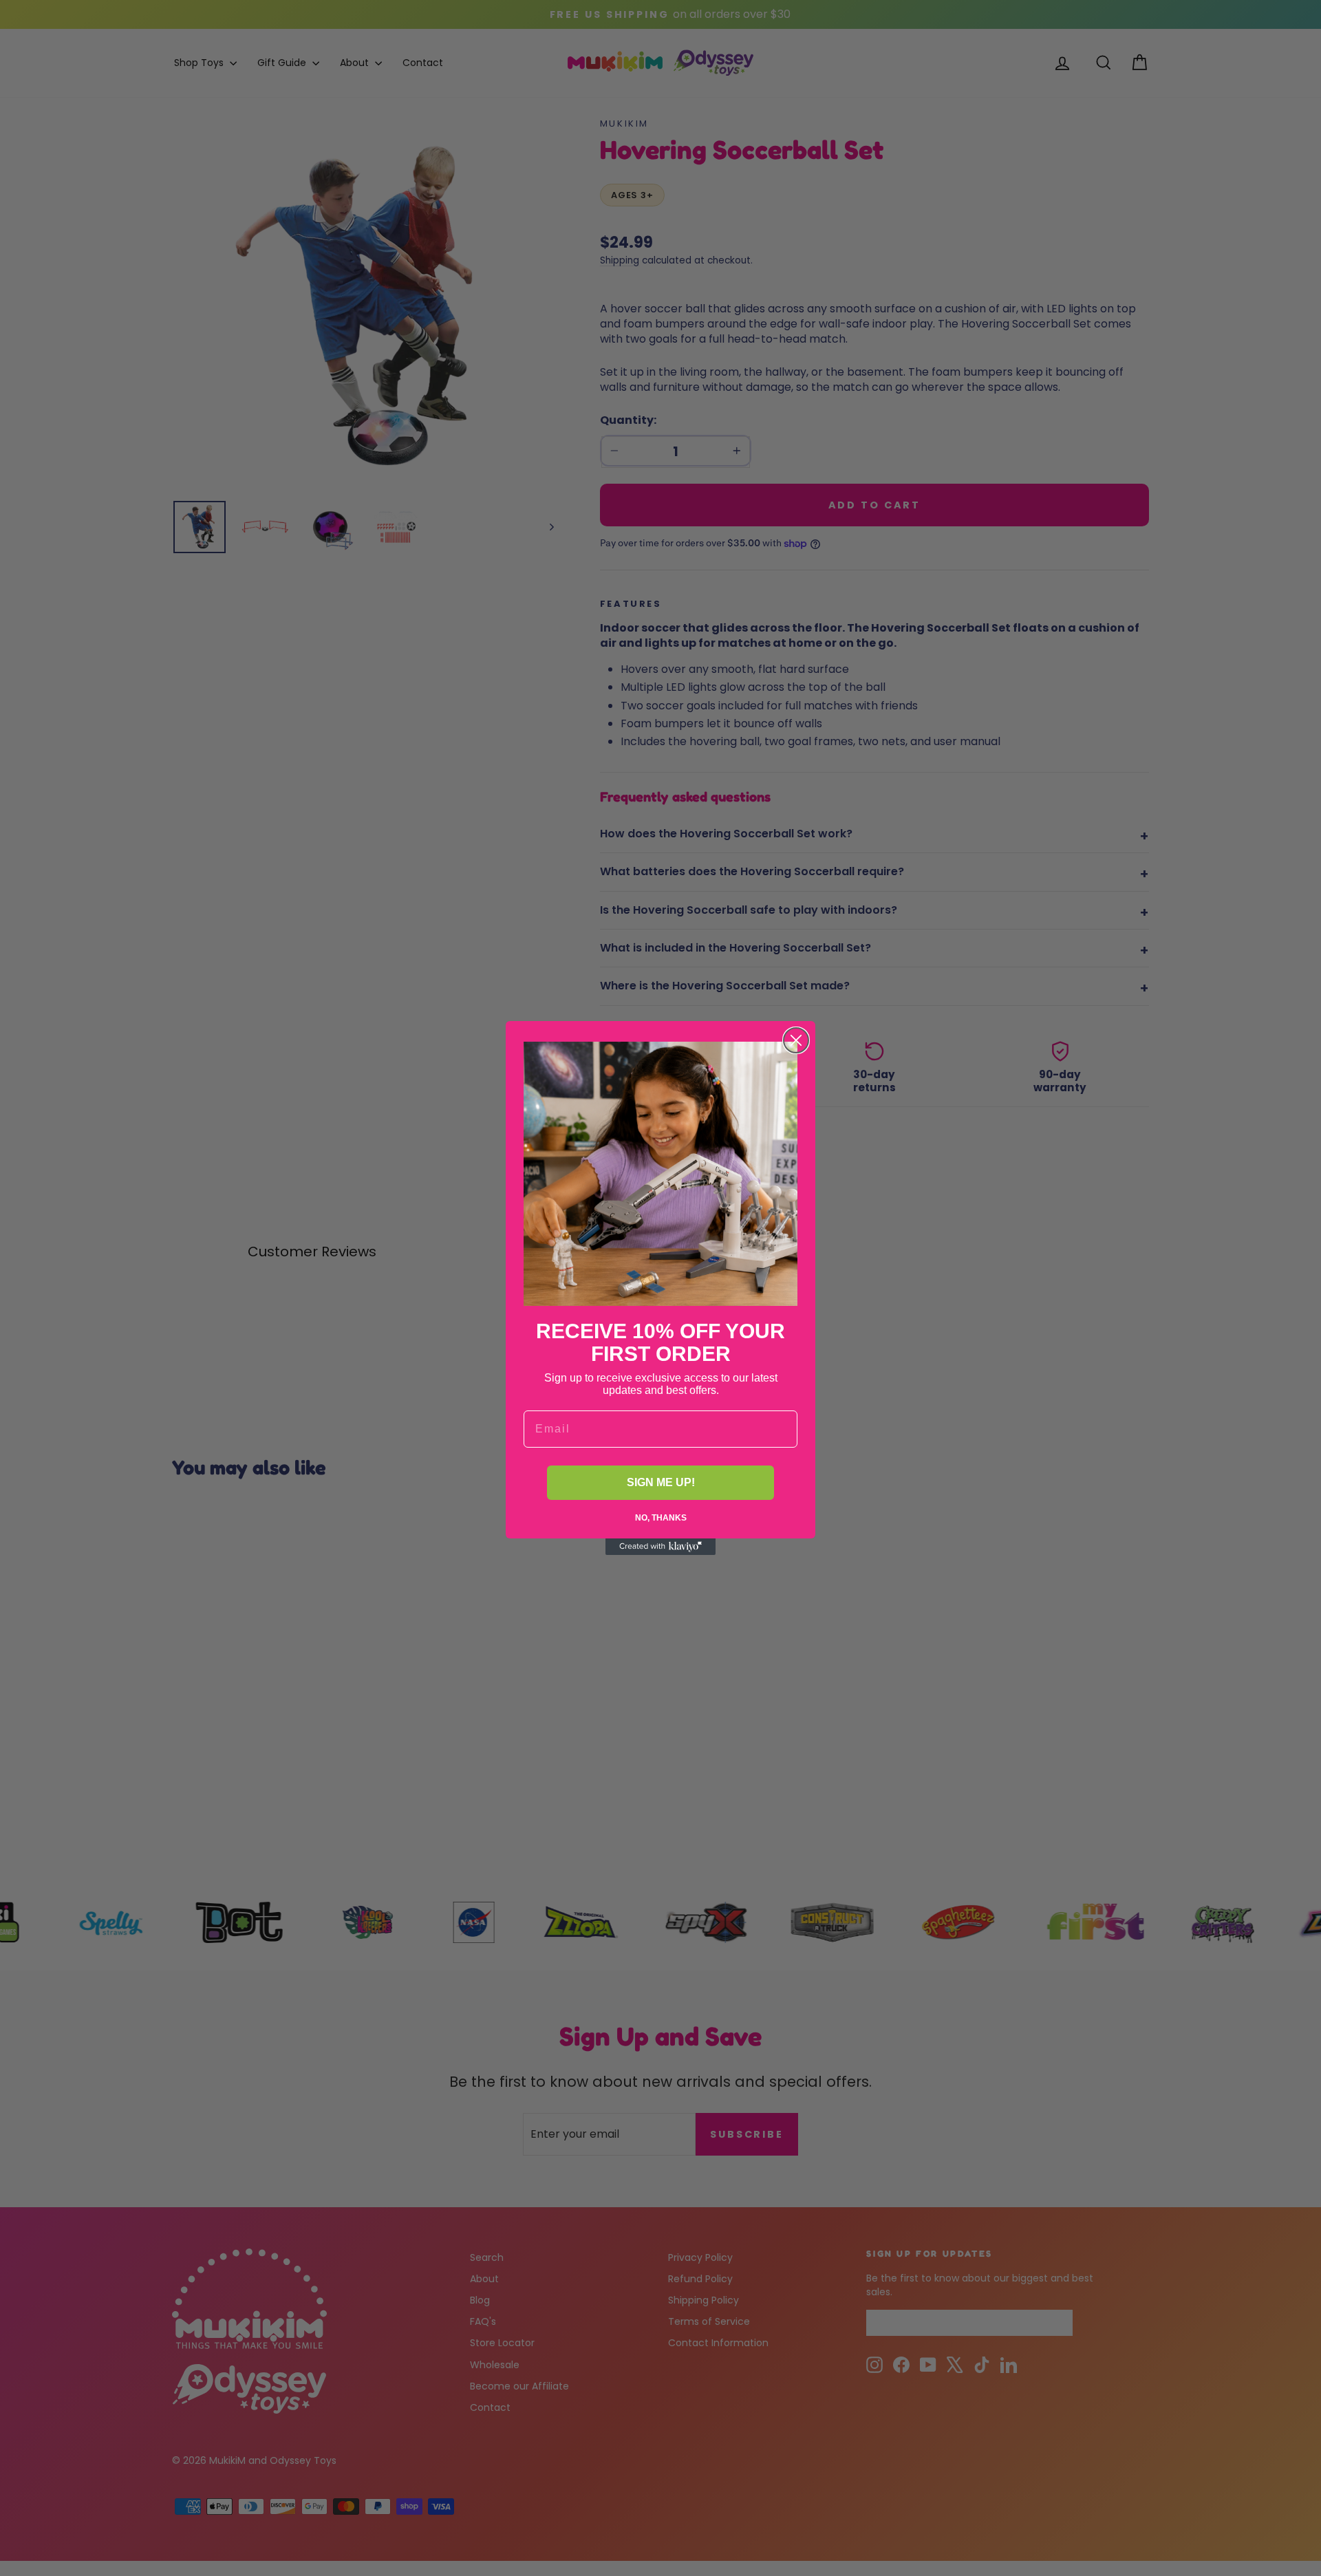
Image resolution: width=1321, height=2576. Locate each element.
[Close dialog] (796, 1040)
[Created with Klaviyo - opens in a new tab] (660, 1547)
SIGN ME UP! (661, 1482)
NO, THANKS (661, 1518)
